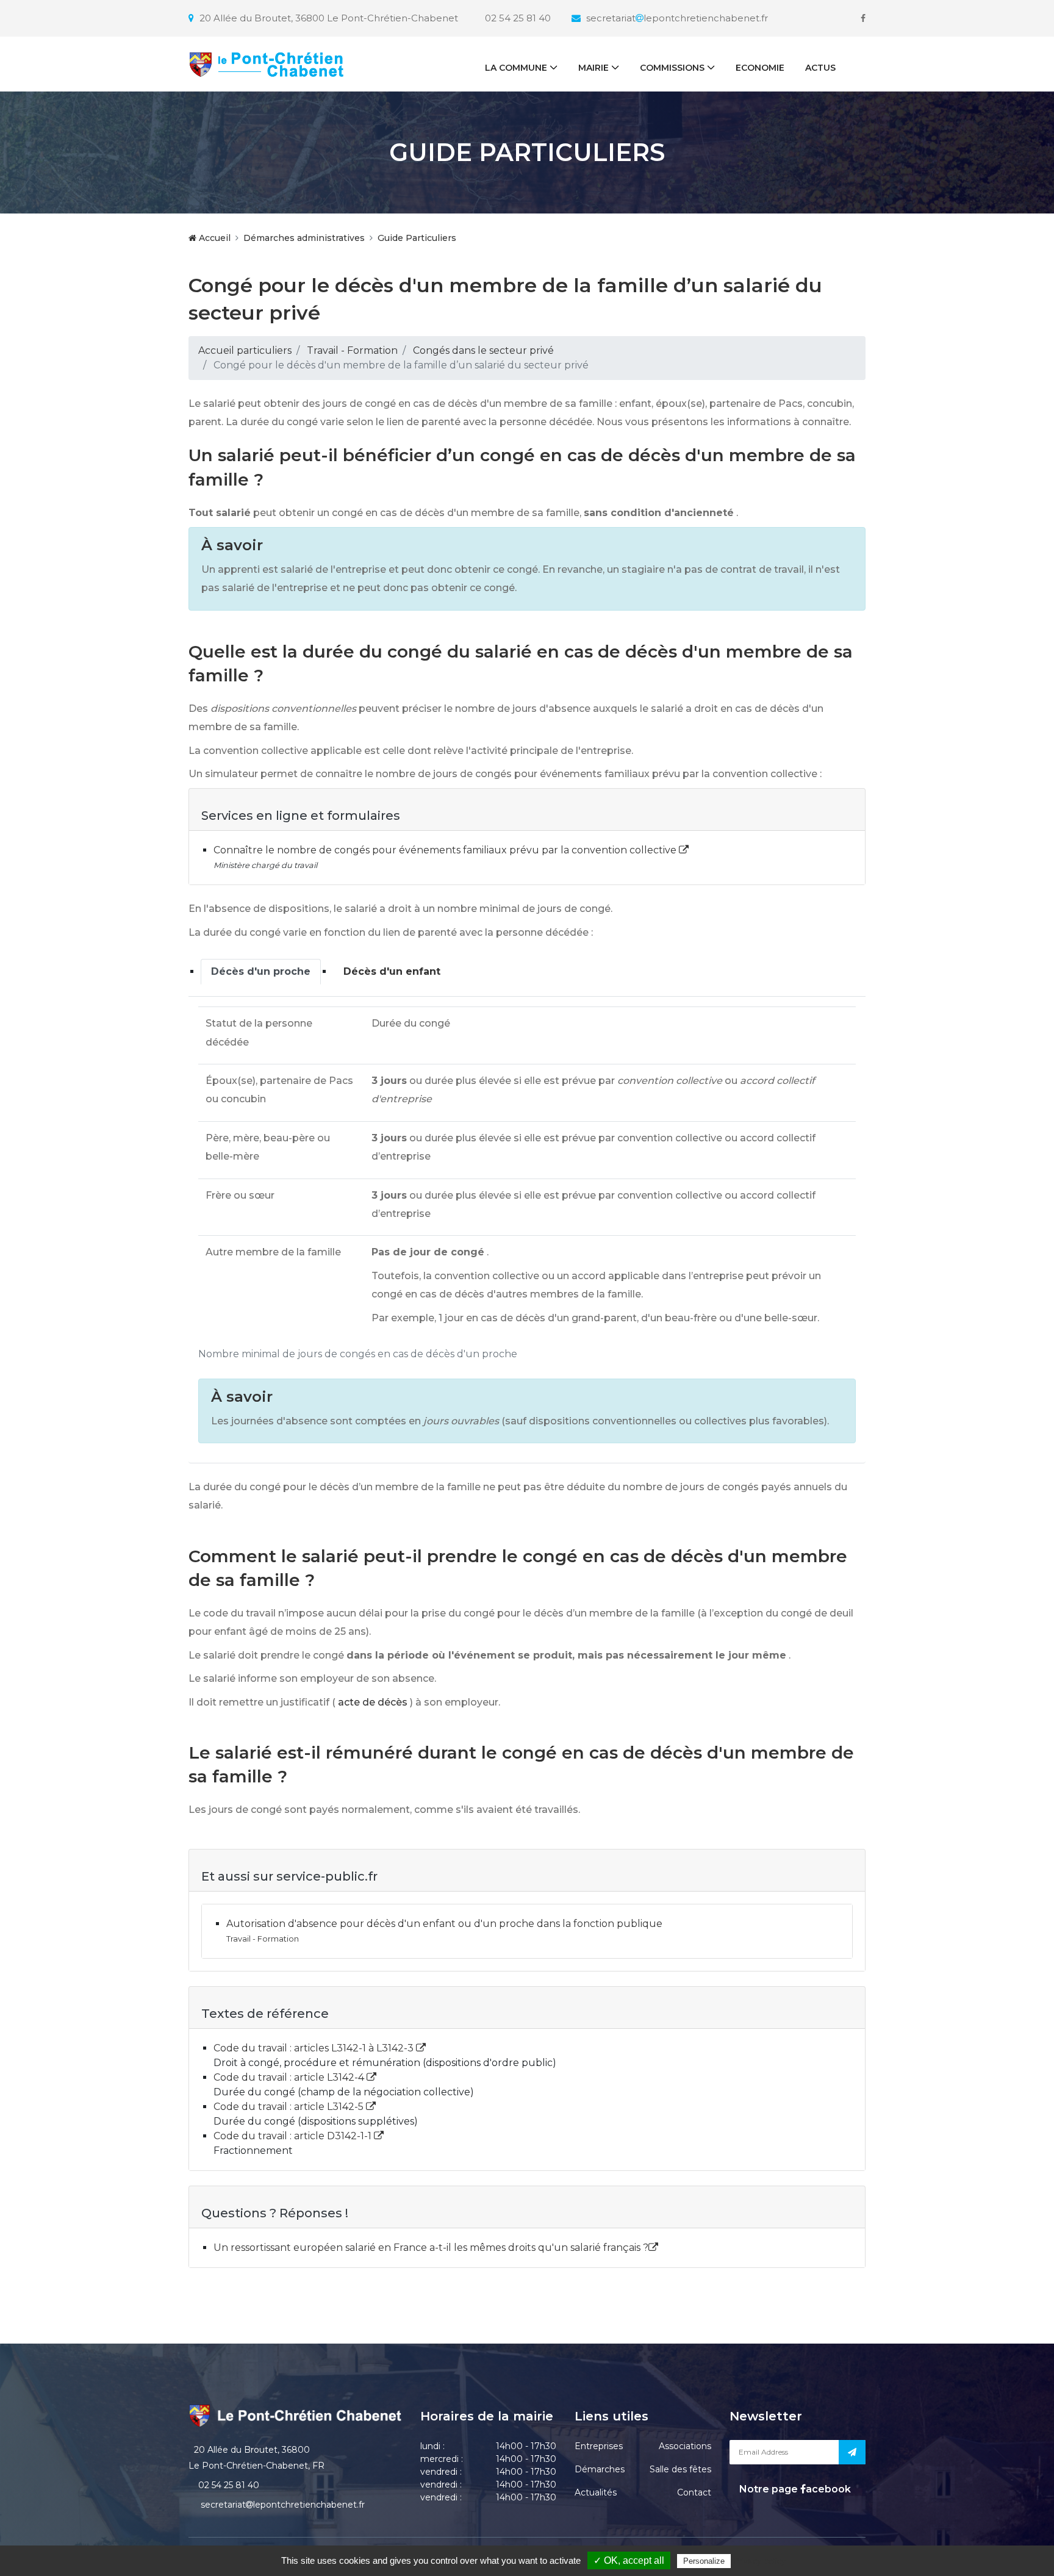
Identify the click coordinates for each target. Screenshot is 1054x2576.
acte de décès (373, 1702)
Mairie (593, 68)
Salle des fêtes (680, 2469)
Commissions (672, 68)
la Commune (516, 68)
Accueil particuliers (245, 350)
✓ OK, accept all (629, 2560)
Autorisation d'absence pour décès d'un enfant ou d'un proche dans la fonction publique (444, 1924)
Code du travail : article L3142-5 (290, 2107)
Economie (760, 68)
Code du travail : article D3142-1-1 (294, 2136)
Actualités (596, 2492)
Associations (685, 2446)
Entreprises (599, 2446)
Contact (694, 2492)
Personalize (704, 2561)
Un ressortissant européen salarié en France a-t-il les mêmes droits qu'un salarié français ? (431, 2248)
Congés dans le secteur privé (483, 350)
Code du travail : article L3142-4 (290, 2077)
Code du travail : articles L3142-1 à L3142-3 (315, 2048)
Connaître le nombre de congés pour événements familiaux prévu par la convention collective (446, 850)
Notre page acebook (794, 2489)
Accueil (213, 238)
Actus (820, 68)
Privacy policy (759, 2561)
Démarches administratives (304, 238)
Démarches (600, 2469)
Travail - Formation (352, 350)
